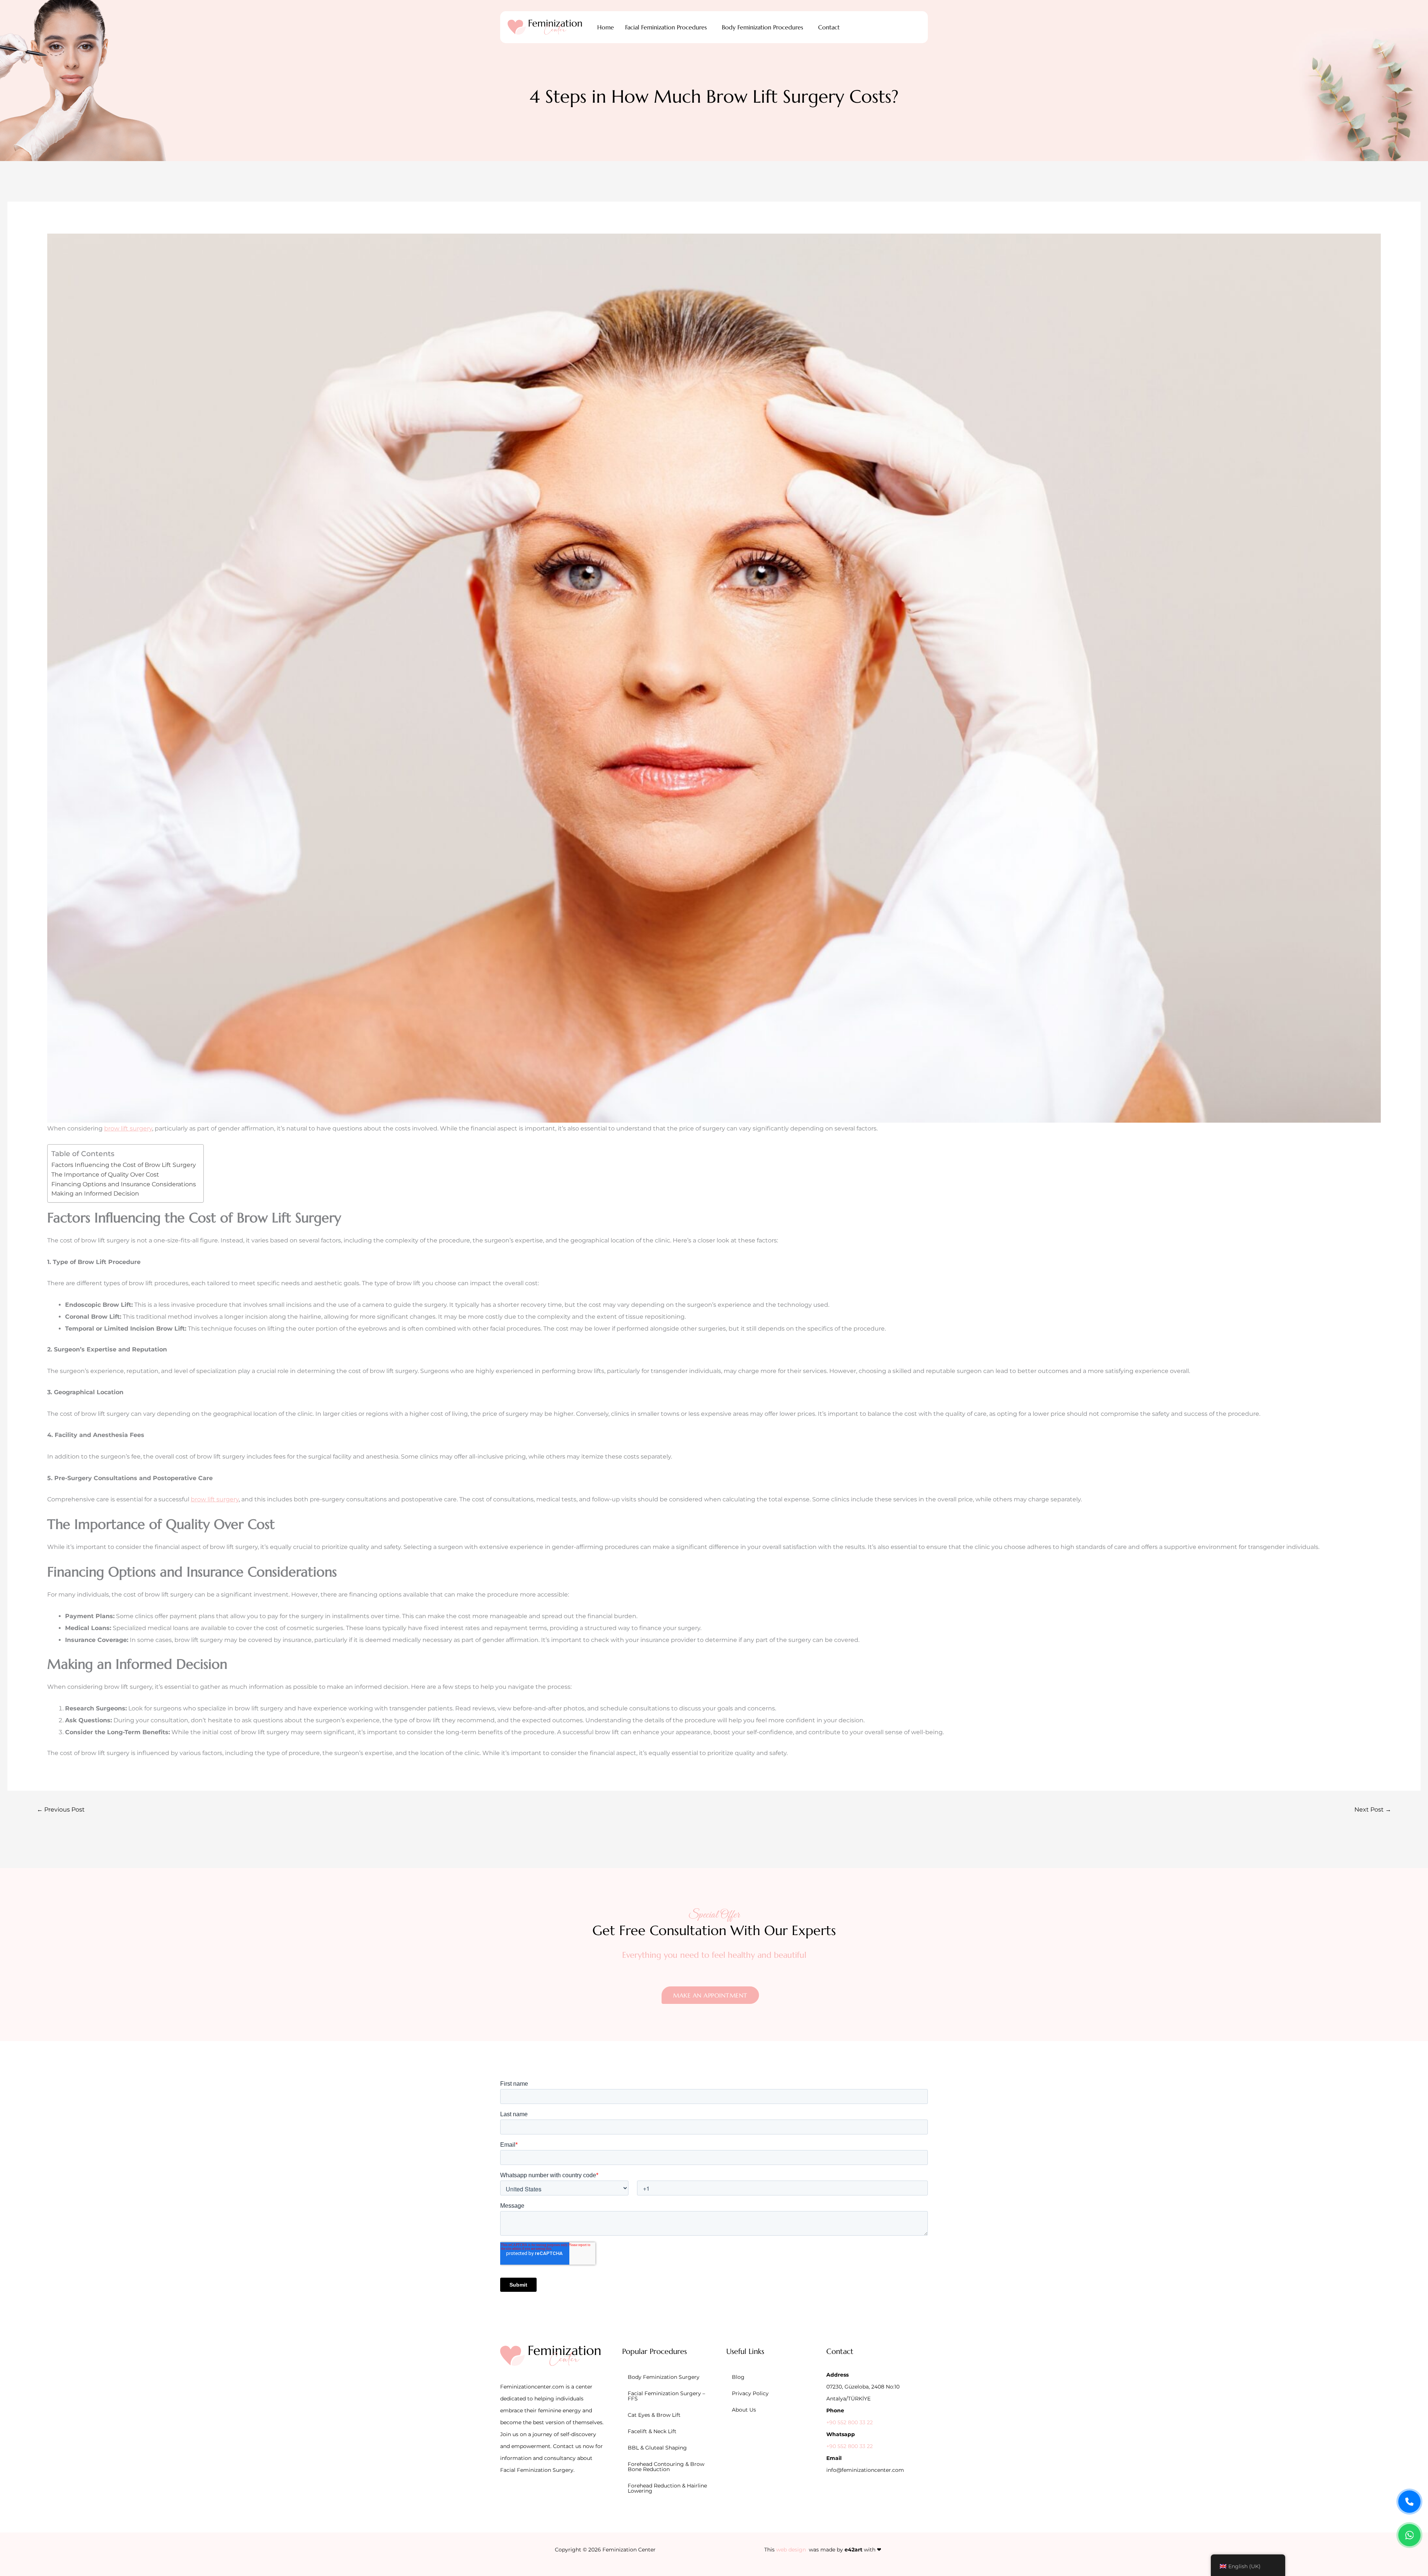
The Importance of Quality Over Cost (105, 1175)
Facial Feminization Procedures (666, 27)
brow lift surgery (128, 1128)
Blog (738, 2377)
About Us (744, 2410)
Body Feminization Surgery (664, 2377)
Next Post (1373, 1810)
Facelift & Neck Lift (652, 2431)
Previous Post (61, 1810)
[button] (668, 27)
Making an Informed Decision (95, 1194)
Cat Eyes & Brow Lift (654, 2415)
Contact (829, 27)
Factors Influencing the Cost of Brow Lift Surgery (124, 1165)
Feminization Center (629, 2550)
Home (606, 27)
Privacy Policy (750, 2393)
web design (791, 2550)
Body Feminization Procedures (763, 27)
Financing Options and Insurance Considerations (124, 1184)
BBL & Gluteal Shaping (657, 2448)
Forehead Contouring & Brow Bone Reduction (666, 2467)
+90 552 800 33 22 (850, 2422)
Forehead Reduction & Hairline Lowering (667, 2488)
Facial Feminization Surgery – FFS (666, 2396)
